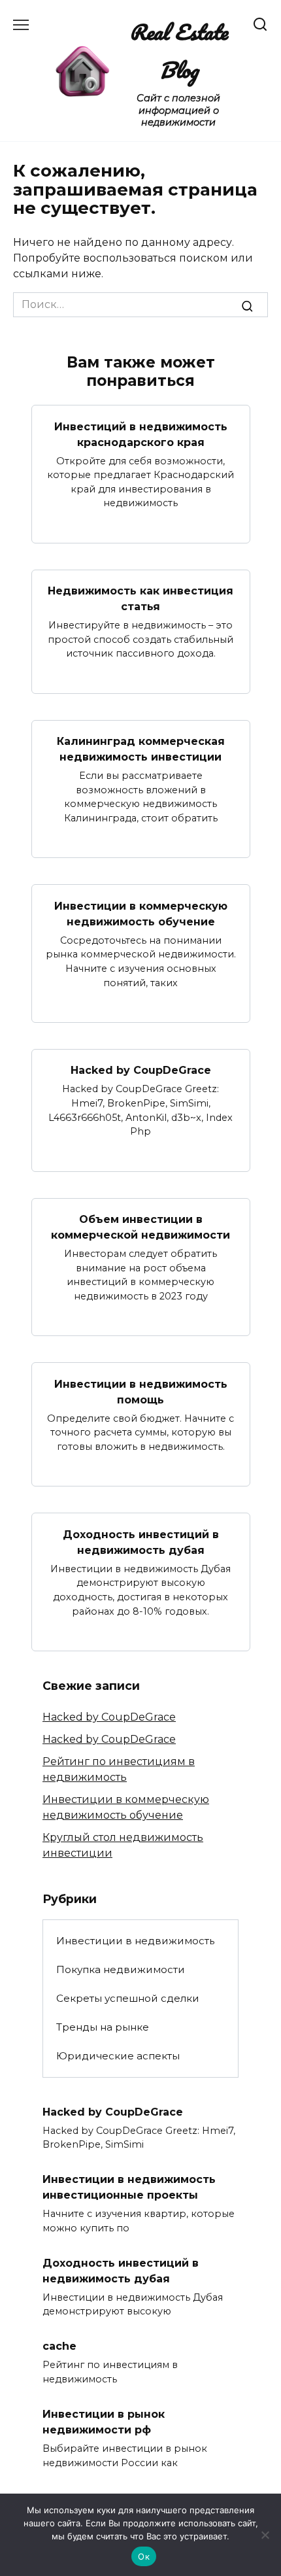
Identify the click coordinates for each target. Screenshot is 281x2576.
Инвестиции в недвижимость (135, 1941)
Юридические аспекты (118, 2056)
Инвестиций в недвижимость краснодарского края (141, 434)
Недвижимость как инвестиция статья (140, 599)
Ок (144, 2556)
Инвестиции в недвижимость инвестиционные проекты (129, 2187)
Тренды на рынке (103, 2027)
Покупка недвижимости (121, 1969)
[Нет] (265, 2535)
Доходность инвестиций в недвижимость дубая (141, 1542)
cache (59, 2346)
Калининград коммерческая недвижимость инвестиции (141, 749)
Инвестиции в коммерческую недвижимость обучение (141, 913)
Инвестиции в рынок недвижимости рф (104, 2422)
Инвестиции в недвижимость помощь (141, 1391)
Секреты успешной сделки (128, 1998)
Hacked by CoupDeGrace (141, 1070)
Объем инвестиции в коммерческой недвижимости (140, 1227)
